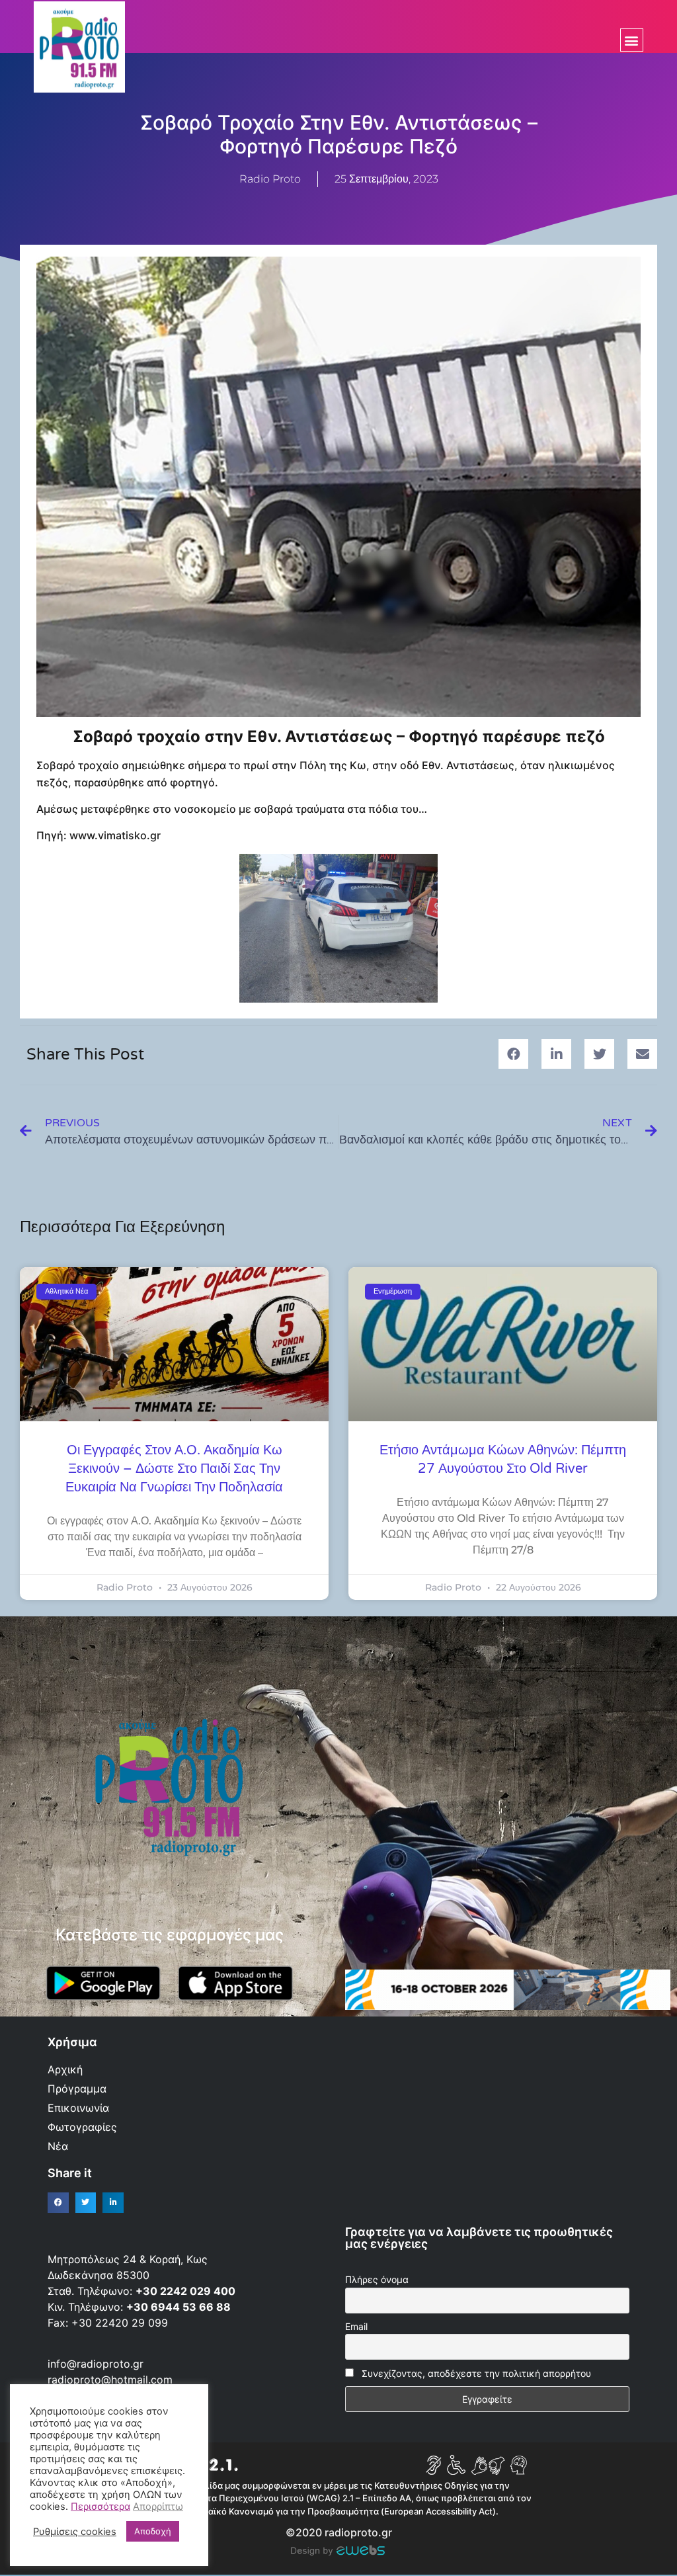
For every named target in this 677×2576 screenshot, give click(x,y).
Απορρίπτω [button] (158, 2507)
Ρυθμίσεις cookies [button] (75, 2532)
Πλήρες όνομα (377, 2279)
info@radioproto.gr (96, 2364)
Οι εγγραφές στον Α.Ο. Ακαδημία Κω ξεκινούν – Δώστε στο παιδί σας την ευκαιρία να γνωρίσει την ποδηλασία (174, 1469)
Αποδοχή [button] (153, 2531)
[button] (632, 40)
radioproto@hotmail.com (112, 2380)
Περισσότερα (100, 2507)
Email (356, 2326)
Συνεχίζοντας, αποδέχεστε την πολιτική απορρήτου (476, 2373)
